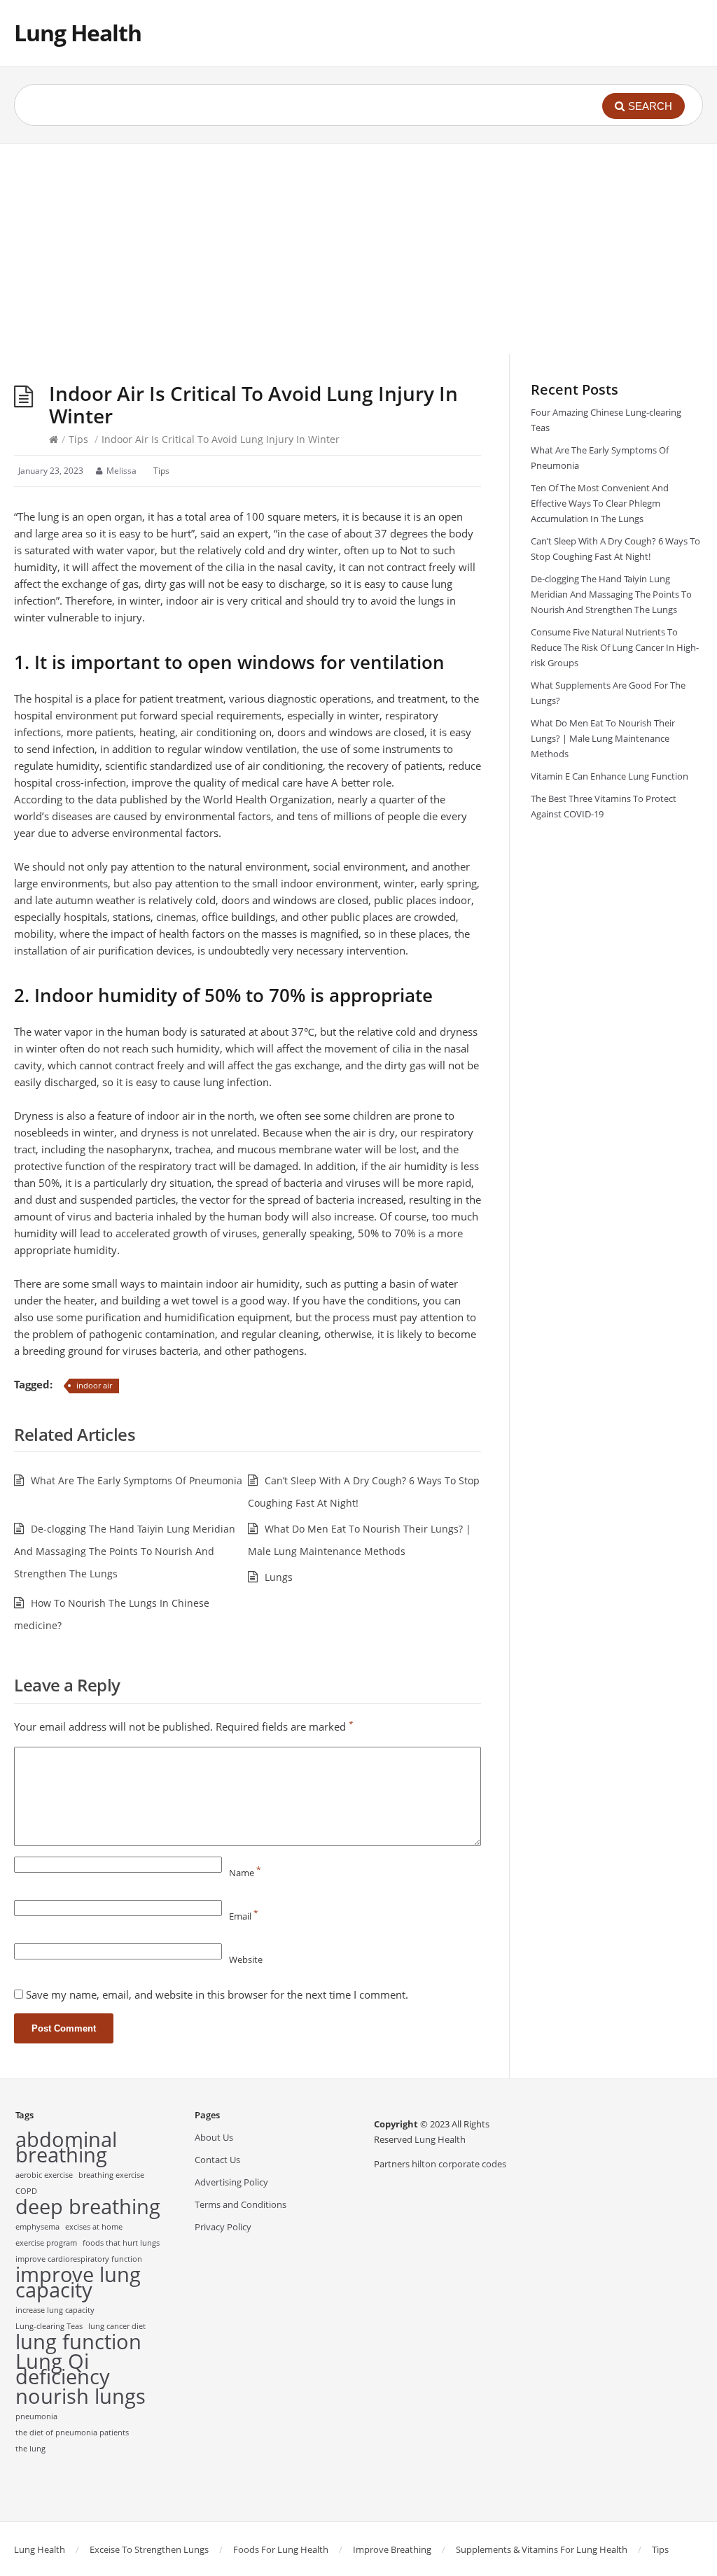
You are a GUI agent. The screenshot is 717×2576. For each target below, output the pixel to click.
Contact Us (217, 2160)
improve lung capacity (78, 2282)
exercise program (46, 2243)
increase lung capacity (55, 2310)
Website (246, 1959)
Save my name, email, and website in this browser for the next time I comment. (217, 1994)
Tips (78, 439)
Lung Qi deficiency (63, 2369)
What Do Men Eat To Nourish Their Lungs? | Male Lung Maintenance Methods (603, 738)
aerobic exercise (44, 2175)
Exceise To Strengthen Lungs (149, 2549)
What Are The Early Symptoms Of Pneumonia (137, 1480)
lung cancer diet (117, 2326)
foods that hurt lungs (121, 2243)
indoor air (94, 1385)
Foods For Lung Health (281, 2549)
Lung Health (78, 33)
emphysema (37, 2227)
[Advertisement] (358, 249)
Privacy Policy (223, 2227)
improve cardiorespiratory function (79, 2259)
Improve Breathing (392, 2549)
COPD (26, 2191)
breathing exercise (111, 2175)
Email (244, 1916)
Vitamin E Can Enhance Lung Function (610, 776)
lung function (78, 2342)
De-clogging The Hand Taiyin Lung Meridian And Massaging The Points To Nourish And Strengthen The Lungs (125, 1551)
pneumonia (36, 2416)
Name (245, 1873)
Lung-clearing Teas (49, 2326)
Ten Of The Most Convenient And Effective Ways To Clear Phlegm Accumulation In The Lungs (600, 503)
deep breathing (88, 2207)
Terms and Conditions (241, 2204)
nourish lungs (81, 2396)
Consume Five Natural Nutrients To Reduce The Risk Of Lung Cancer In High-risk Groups (615, 647)
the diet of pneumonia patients (72, 2433)
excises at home (94, 2227)
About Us (214, 2137)
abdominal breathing (66, 2147)
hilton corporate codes (459, 2164)
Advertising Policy (231, 2182)
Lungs (279, 1577)
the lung (30, 2449)
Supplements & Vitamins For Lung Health (542, 2549)
